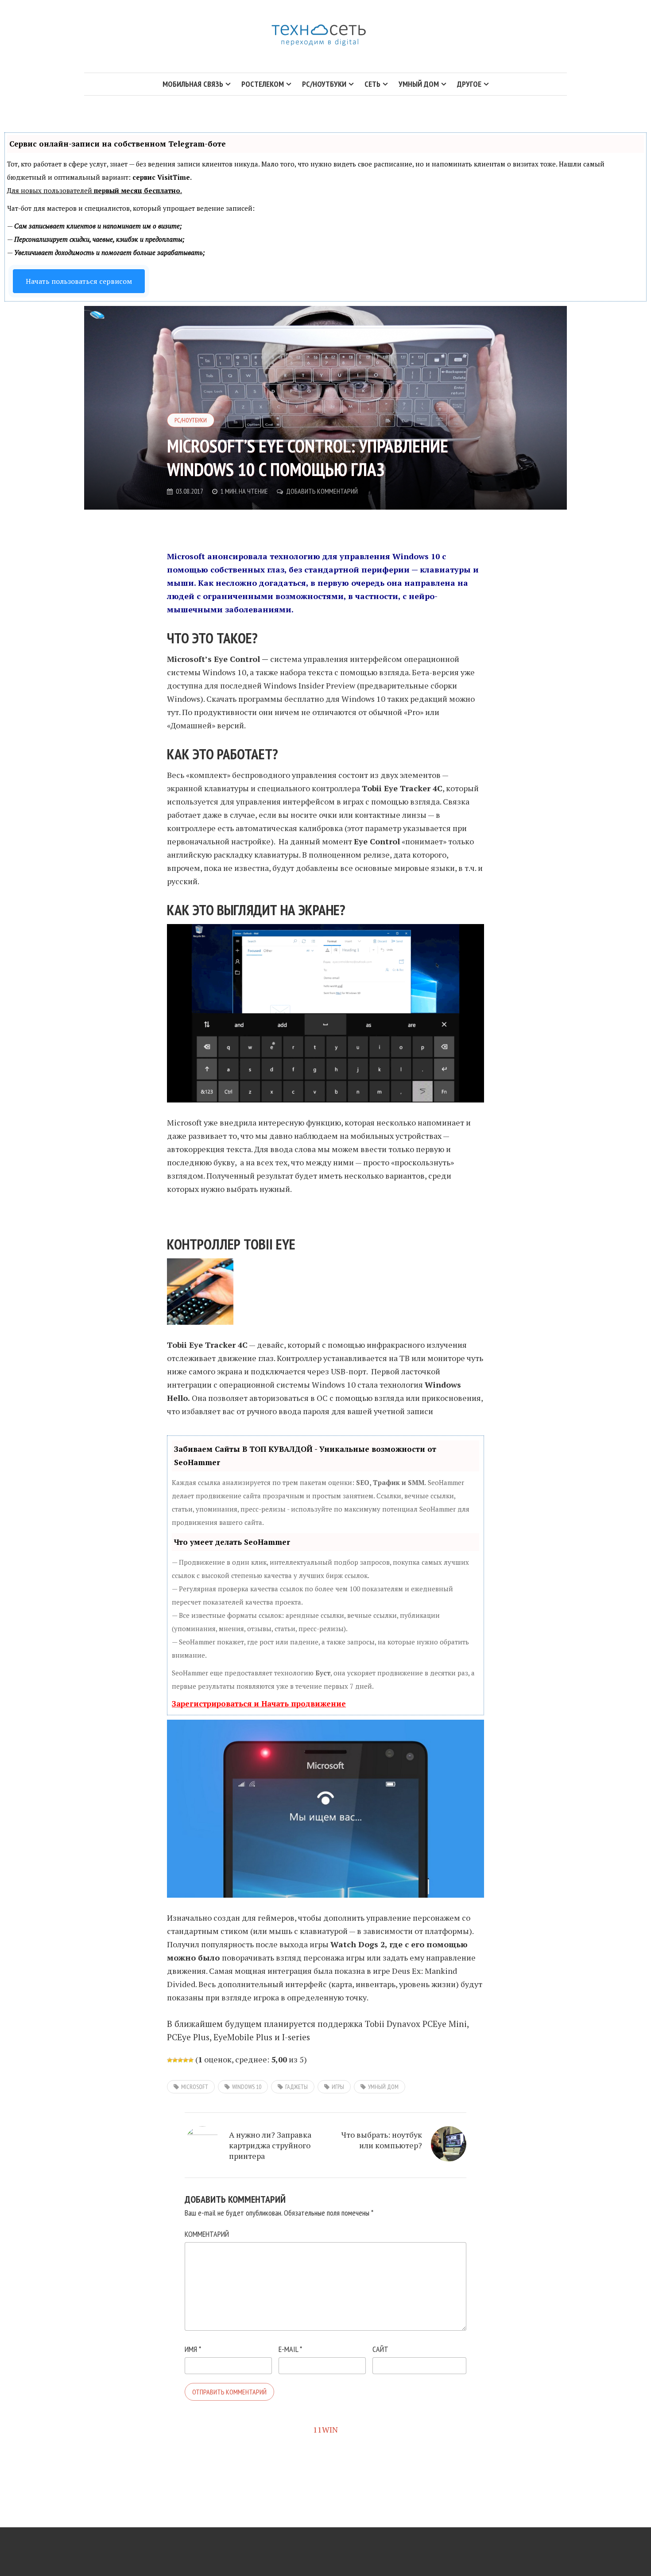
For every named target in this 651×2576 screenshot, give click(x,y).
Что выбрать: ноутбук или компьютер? (382, 2140)
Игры (338, 2087)
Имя (193, 2349)
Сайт (380, 2349)
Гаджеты (296, 2087)
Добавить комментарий (322, 491)
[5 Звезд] (191, 2060)
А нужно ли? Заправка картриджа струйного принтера (270, 2145)
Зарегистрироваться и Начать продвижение (259, 1704)
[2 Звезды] (175, 2060)
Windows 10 (247, 2087)
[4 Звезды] (186, 2060)
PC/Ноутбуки (191, 420)
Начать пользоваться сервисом (79, 281)
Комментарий (207, 2234)
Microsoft (195, 2087)
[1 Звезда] (170, 2060)
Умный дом (383, 2087)
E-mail (290, 2349)
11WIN (325, 2429)
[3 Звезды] (180, 2060)
